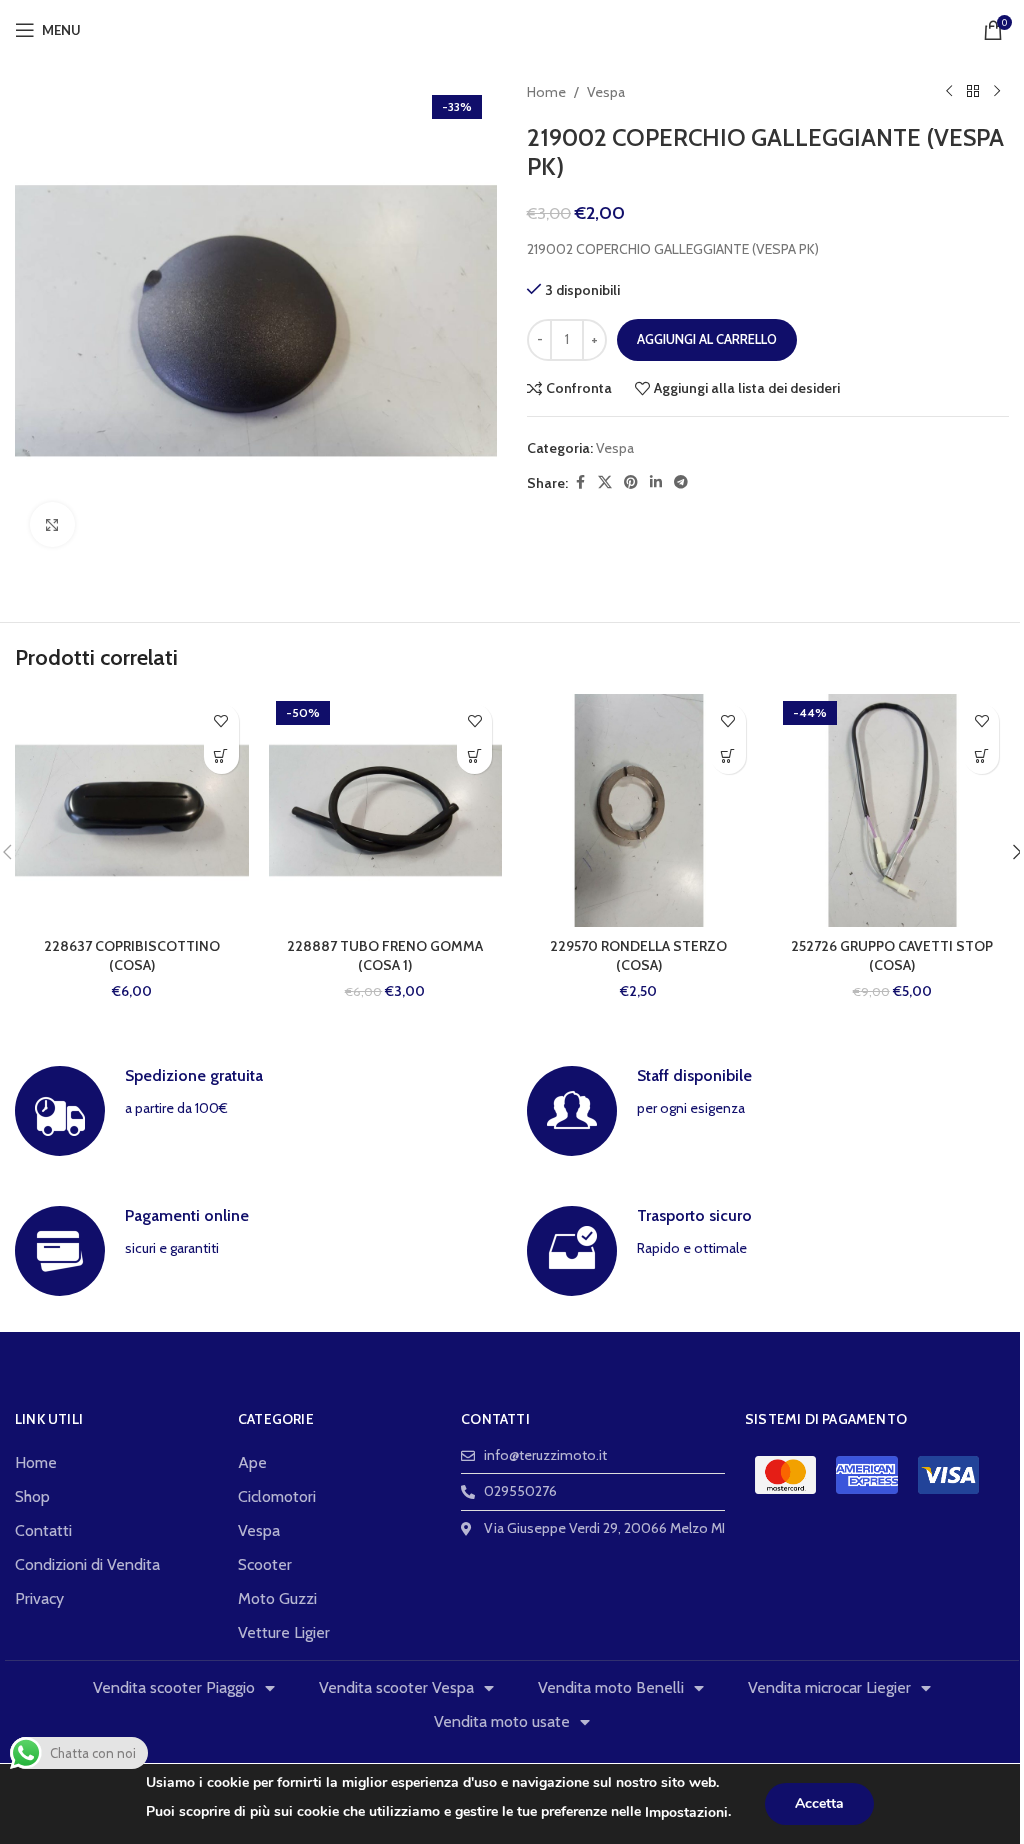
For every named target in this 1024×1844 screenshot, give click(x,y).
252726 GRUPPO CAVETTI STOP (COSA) (892, 956)
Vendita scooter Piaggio (174, 1687)
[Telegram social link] (681, 482)
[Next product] (997, 92)
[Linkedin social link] (656, 482)
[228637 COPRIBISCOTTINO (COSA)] (132, 811)
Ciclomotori (277, 1496)
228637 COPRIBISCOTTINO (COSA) (132, 956)
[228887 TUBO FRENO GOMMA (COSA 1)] (386, 811)
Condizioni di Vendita (87, 1564)
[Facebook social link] (580, 482)
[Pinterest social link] (631, 482)
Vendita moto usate (502, 1721)
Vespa (606, 92)
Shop (32, 1496)
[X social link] (605, 482)
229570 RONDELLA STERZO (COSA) (638, 956)
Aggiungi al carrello (707, 339)
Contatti (43, 1530)
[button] (221, 756)
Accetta (819, 1803)
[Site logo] (512, 28)
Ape (252, 1462)
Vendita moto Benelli (611, 1687)
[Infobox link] (255, 1111)
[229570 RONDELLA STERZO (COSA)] (639, 811)
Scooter (265, 1564)
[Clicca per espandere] (52, 524)
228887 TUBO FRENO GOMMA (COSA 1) (385, 956)
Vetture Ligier (284, 1632)
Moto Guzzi (277, 1598)
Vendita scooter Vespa (396, 1687)
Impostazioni (686, 1812)
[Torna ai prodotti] (973, 92)
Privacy (39, 1598)
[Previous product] (949, 92)
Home (546, 92)
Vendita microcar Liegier (829, 1687)
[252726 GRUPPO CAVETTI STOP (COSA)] (893, 811)
